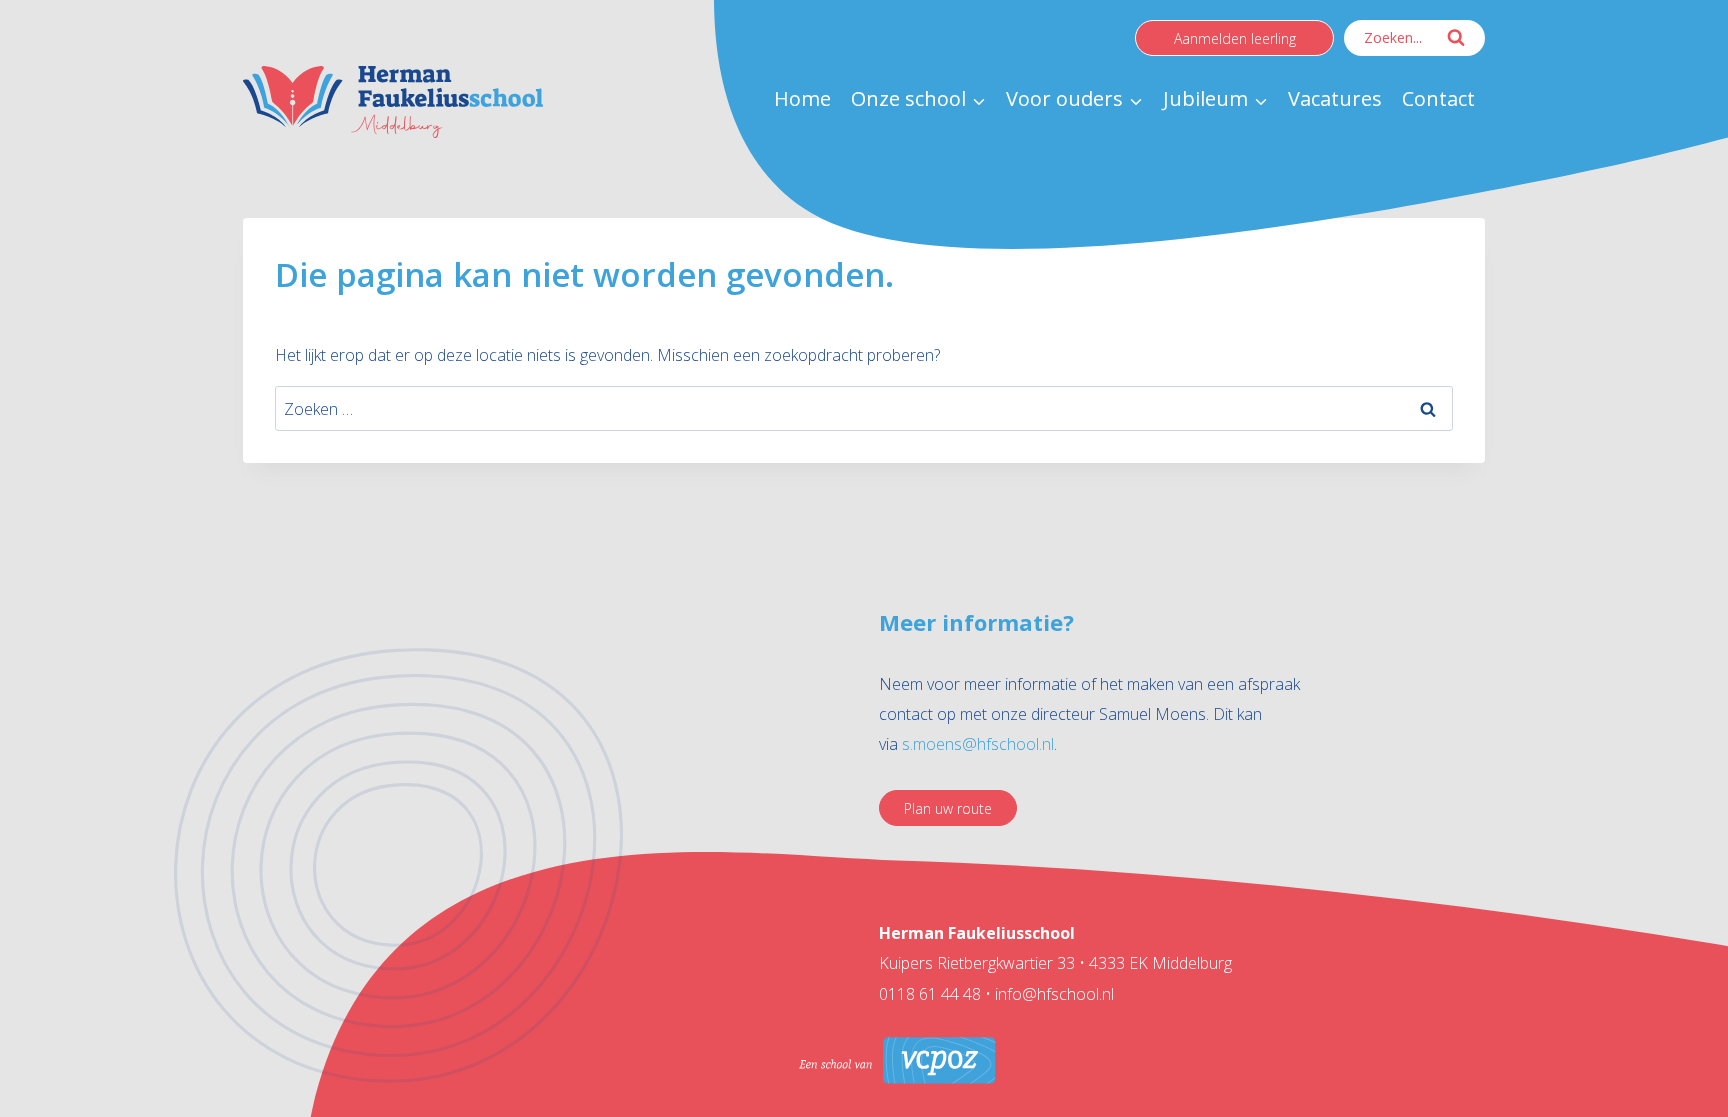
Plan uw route (948, 808)
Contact (1438, 98)
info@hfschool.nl (1054, 994)
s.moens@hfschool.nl (978, 744)
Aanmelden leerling (1235, 38)
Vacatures (1335, 98)
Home (802, 98)
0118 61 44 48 (932, 994)
